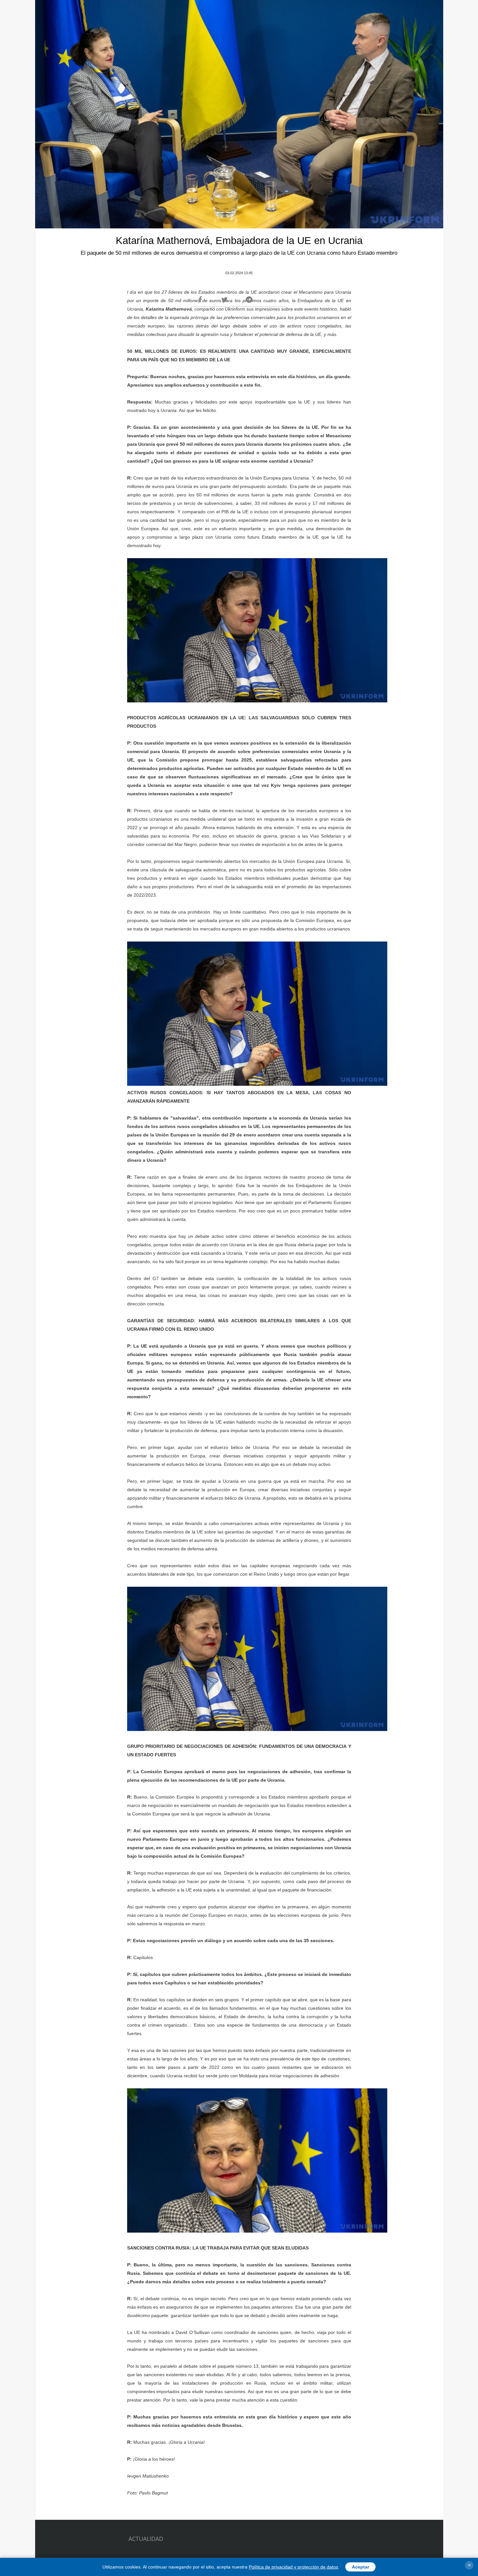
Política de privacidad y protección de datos (293, 2567)
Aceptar (360, 2567)
